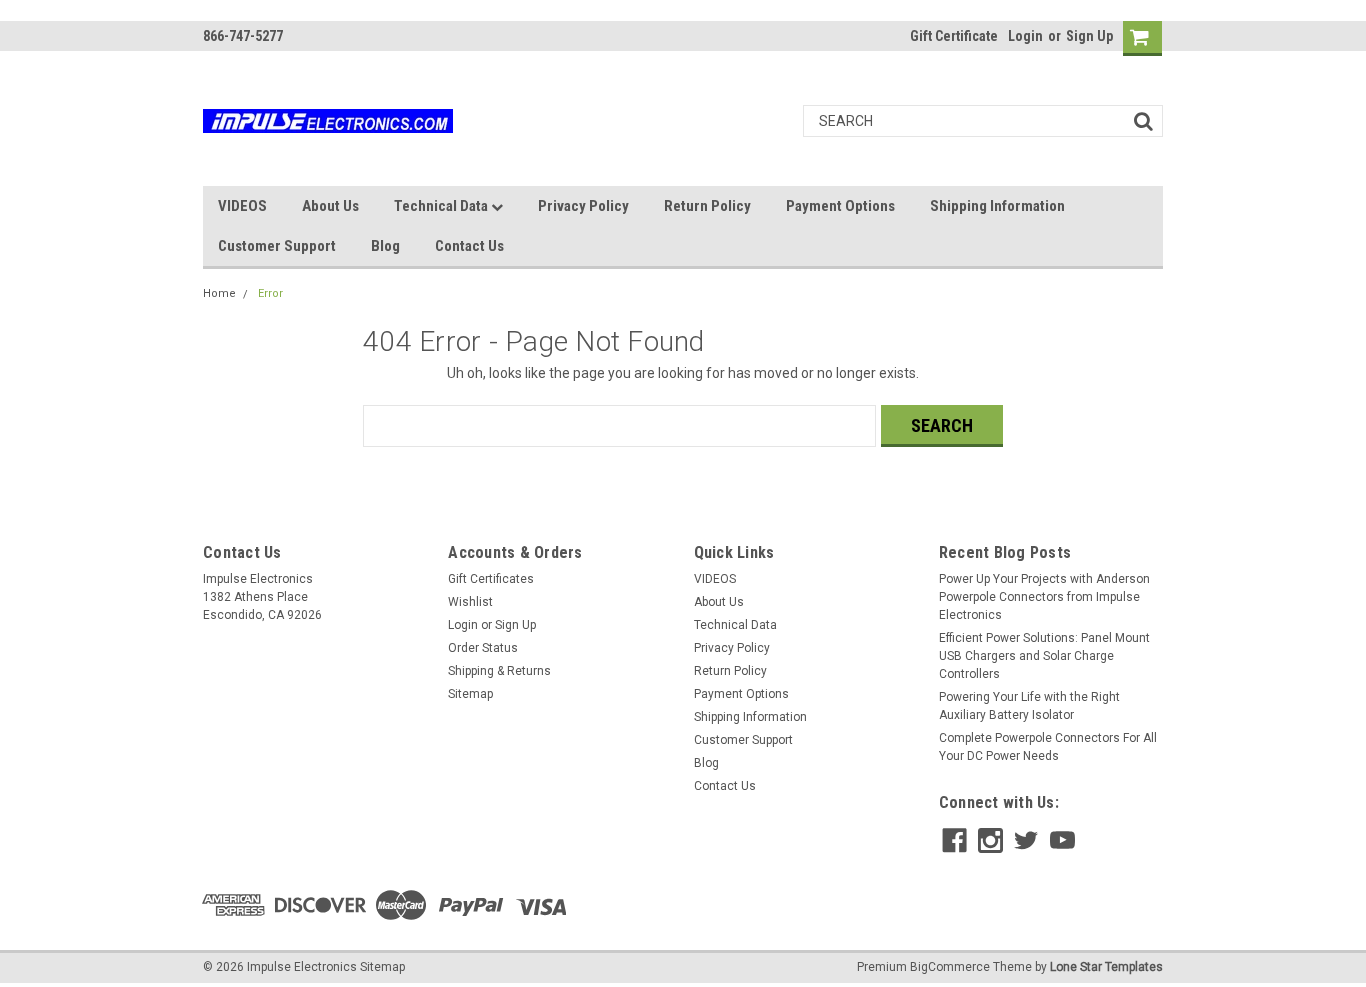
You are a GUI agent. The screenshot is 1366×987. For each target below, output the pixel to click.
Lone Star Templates (1106, 967)
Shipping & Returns (499, 671)
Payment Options (840, 206)
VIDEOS (242, 206)
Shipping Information (997, 206)
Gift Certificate (954, 36)
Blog (385, 246)
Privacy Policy (583, 206)
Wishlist (470, 602)
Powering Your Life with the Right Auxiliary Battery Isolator (1029, 706)
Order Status (483, 648)
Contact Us (469, 246)
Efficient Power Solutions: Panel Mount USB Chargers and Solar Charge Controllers (1044, 656)
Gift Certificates (491, 579)
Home (219, 293)
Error (270, 293)
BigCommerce (950, 967)
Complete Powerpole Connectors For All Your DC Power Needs (1048, 747)
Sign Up (1089, 36)
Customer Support (277, 246)
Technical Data (442, 206)
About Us (330, 206)
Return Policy (707, 206)
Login (1025, 36)
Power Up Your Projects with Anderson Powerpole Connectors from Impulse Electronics (1044, 597)
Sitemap (470, 694)
